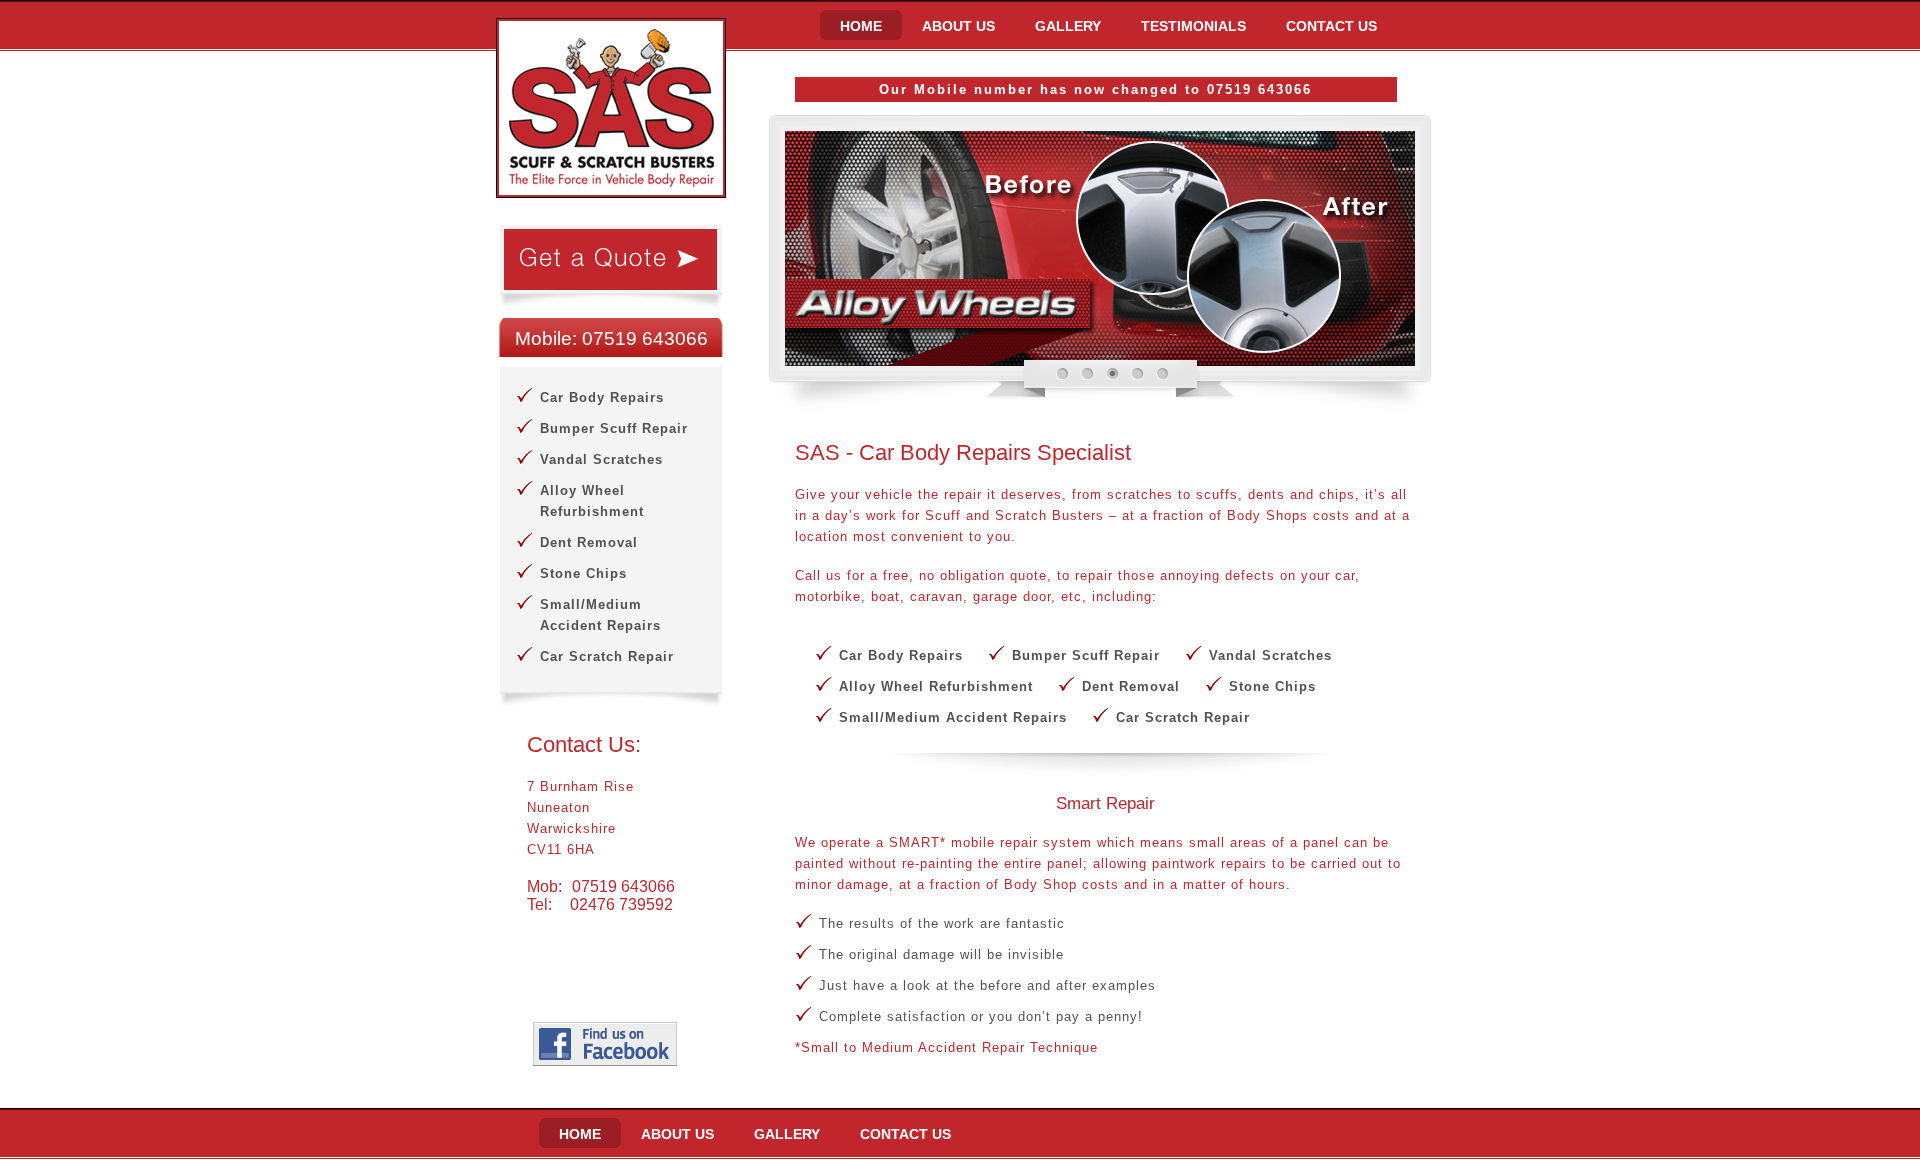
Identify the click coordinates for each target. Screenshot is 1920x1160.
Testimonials (1193, 26)
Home (861, 26)
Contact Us (1331, 26)
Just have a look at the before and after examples (987, 985)
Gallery (1068, 26)
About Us (958, 26)
